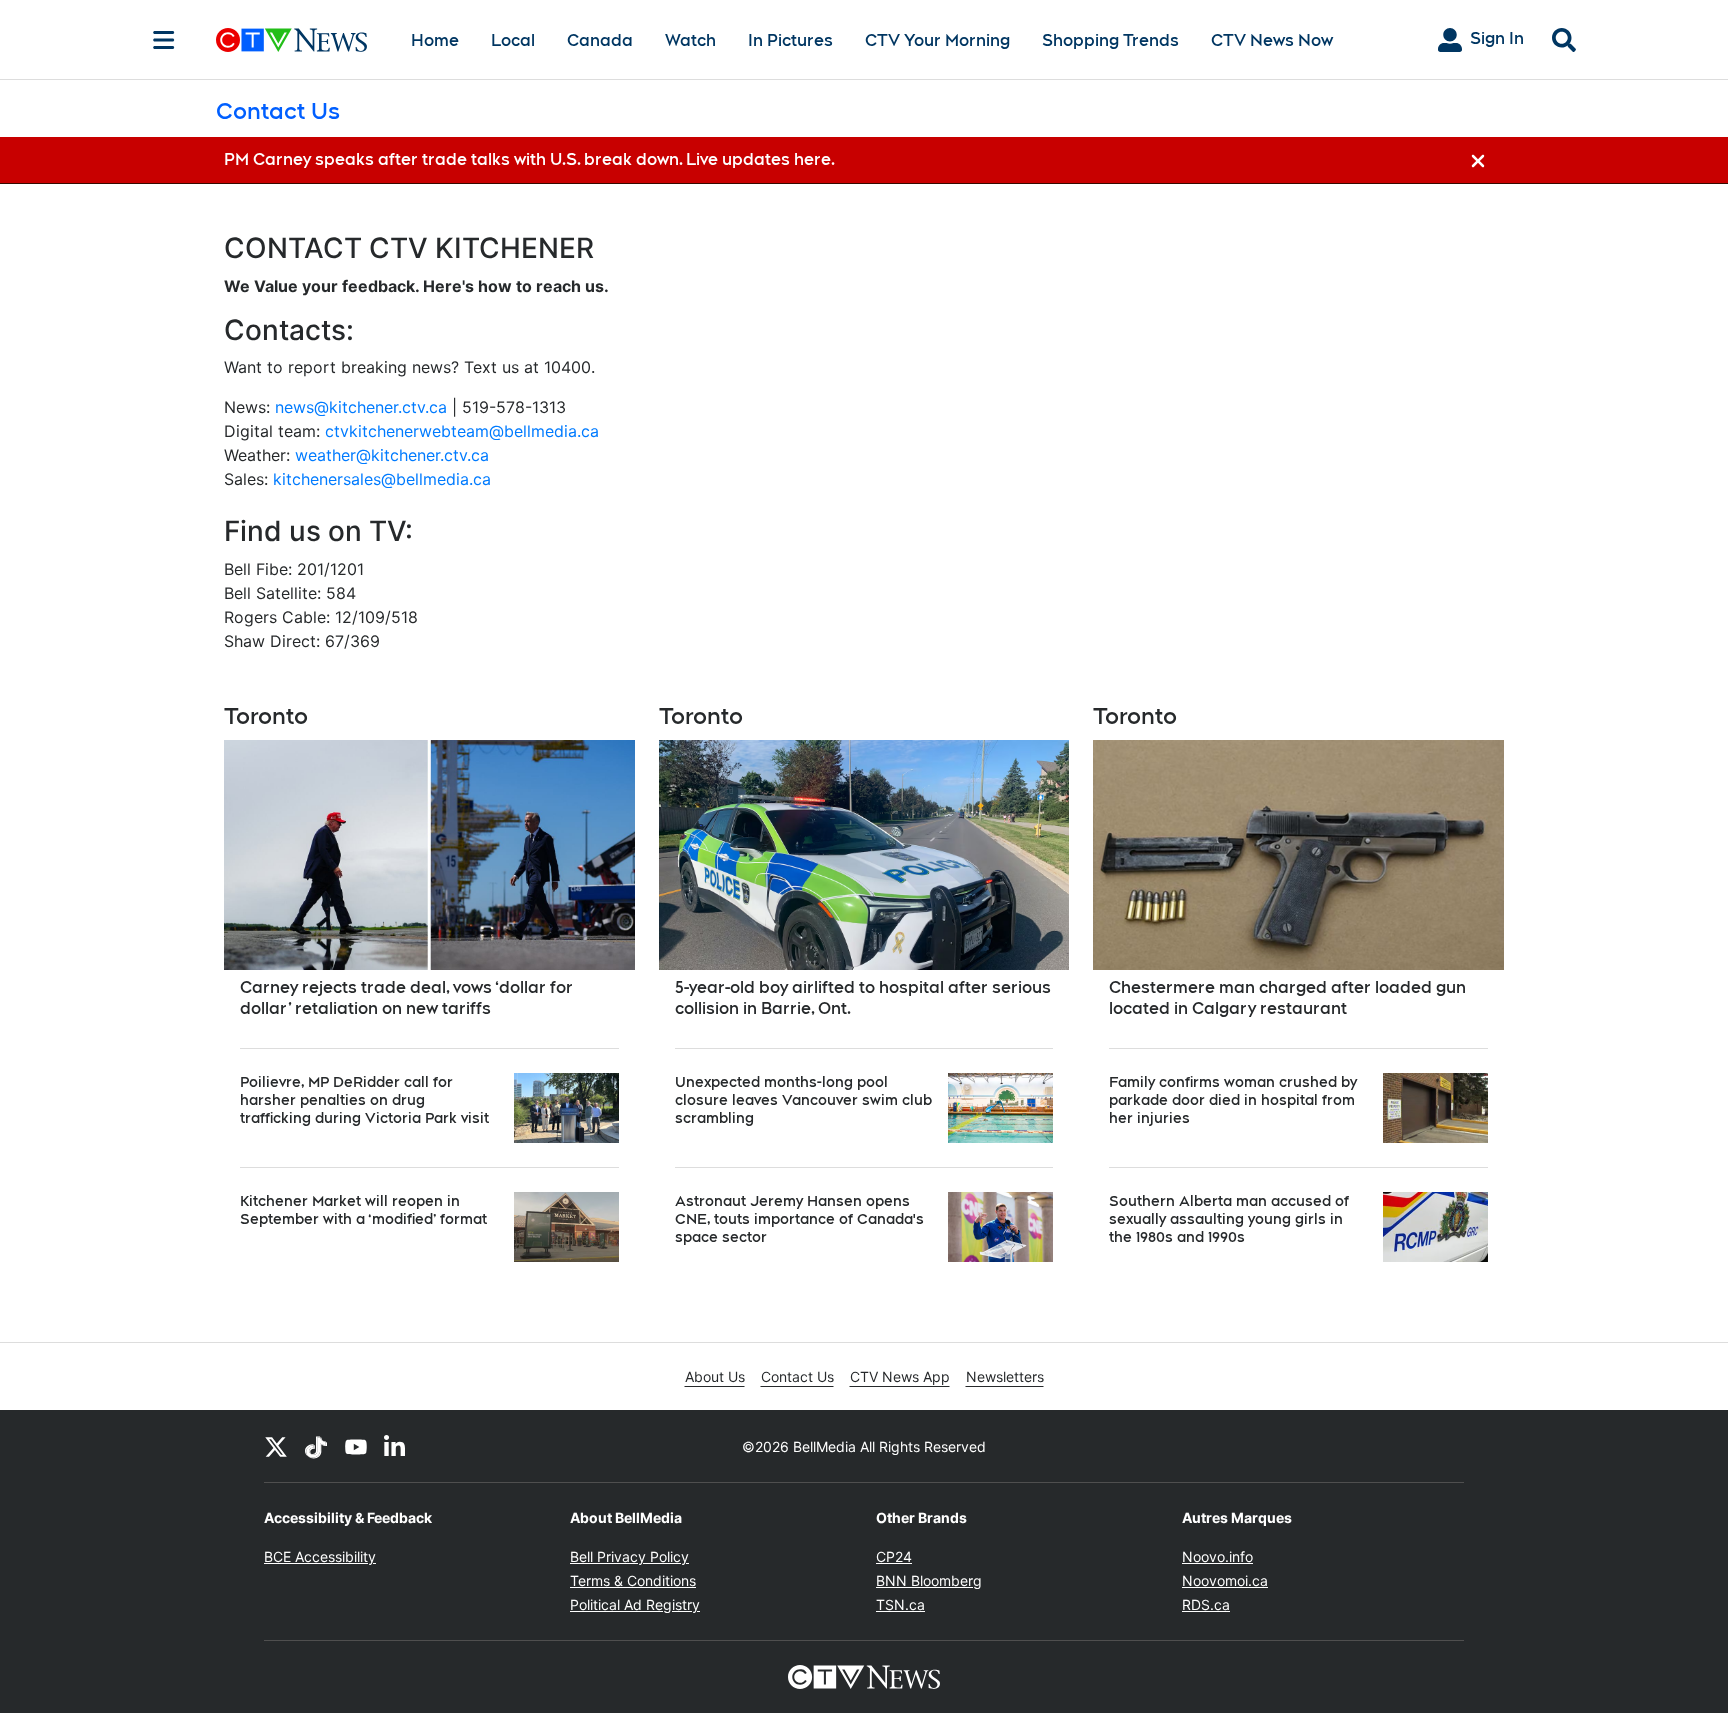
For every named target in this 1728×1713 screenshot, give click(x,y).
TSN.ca (900, 1604)
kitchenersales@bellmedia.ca (382, 479)
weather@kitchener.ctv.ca (392, 455)
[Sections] (164, 40)
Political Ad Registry (635, 1604)
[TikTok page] (316, 1446)
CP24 (894, 1556)
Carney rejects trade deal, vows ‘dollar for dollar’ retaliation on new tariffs (406, 998)
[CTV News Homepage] (291, 40)
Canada (600, 40)
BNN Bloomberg (929, 1580)
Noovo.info (1217, 1556)
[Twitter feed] (276, 1446)
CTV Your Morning (937, 40)
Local (513, 40)
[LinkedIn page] (396, 1446)
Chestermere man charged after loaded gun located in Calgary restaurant (1287, 998)
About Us (715, 1376)
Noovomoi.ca (1225, 1580)
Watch (690, 40)
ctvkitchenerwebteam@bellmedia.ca (462, 431)
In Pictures (790, 40)
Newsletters (1005, 1376)
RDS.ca (1206, 1604)
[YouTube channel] (356, 1446)
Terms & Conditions (633, 1580)
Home (435, 40)
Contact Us (797, 1376)
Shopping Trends (1110, 40)
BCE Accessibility (320, 1556)
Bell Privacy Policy (629, 1556)
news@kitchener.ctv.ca (361, 407)
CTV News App (900, 1376)
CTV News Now (1272, 40)
